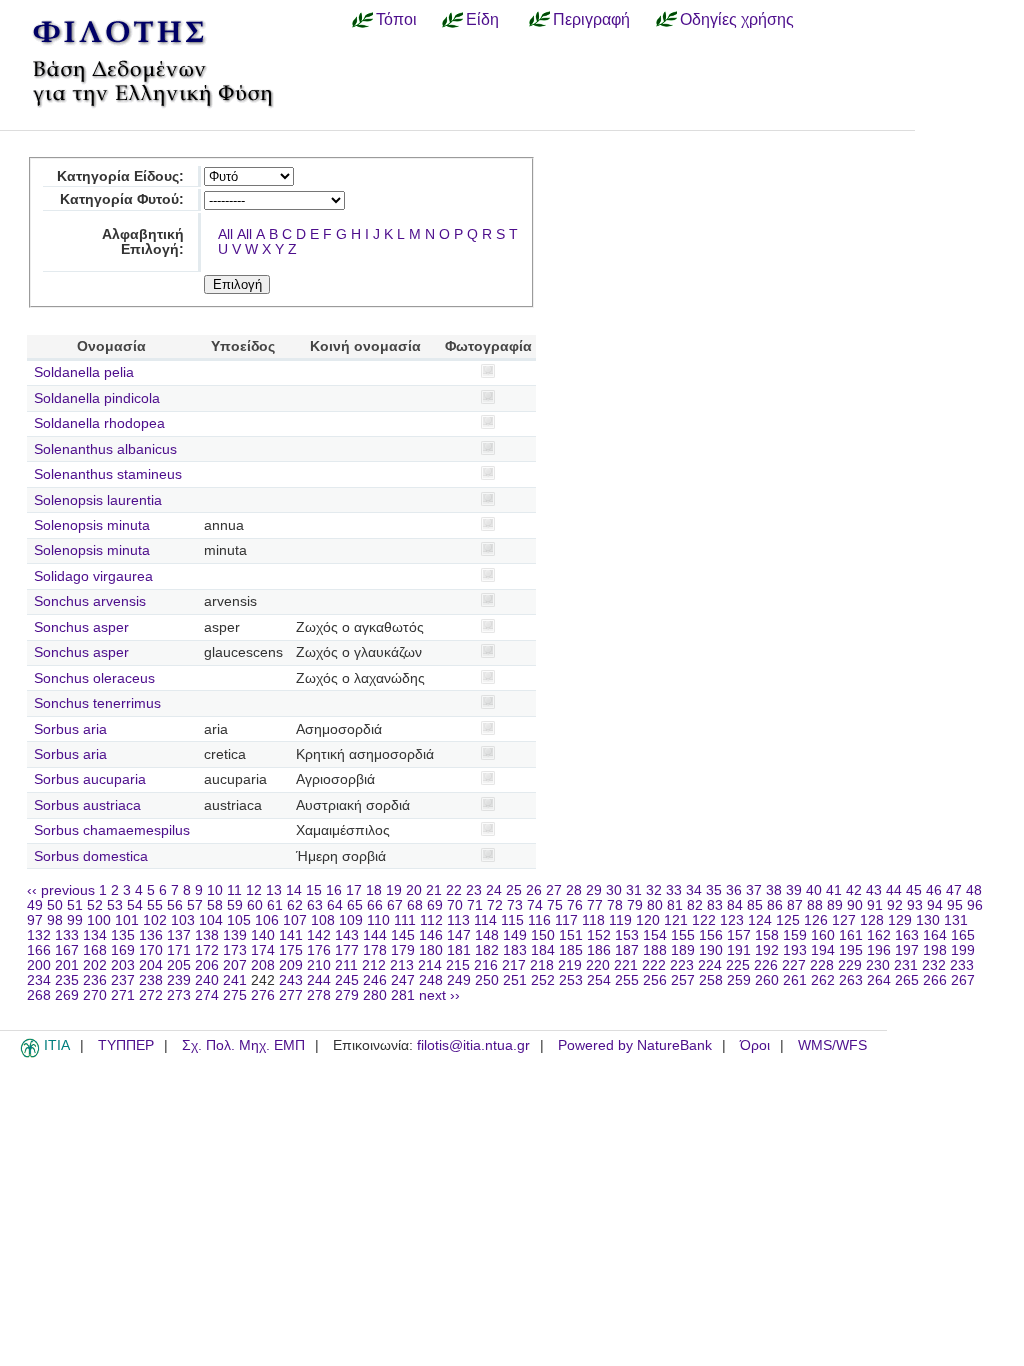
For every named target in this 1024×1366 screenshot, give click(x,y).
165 (963, 935)
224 (710, 965)
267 (963, 980)
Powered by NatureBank (635, 1045)
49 (35, 905)
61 (275, 905)
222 (654, 965)
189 (683, 950)
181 (459, 950)
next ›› (439, 995)
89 (835, 905)
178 (375, 950)
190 (711, 950)
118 (593, 920)
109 (351, 920)
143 (347, 935)
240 (207, 980)
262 (823, 980)
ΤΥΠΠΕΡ (126, 1045)
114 (485, 920)
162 (879, 935)
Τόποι (396, 19)
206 (207, 965)
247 (403, 980)
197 (907, 950)
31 (634, 890)
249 (459, 980)
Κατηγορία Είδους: (120, 176)
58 (215, 905)
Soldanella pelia (84, 372)
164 (935, 935)
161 (851, 935)
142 (319, 935)
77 (595, 905)
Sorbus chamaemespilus (112, 830)
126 (816, 920)
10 (215, 890)
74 (535, 905)
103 (183, 920)
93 (915, 905)
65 (355, 905)
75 (555, 905)
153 (627, 935)
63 (315, 905)
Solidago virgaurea (93, 576)
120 (648, 920)
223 (682, 965)
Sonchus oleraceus (94, 678)
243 (291, 980)
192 (767, 950)
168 (95, 950)
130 (928, 920)
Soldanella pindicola (97, 398)
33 (674, 890)
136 (151, 935)
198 (935, 950)
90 (855, 905)
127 (844, 920)
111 (405, 920)
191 (739, 950)
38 (774, 890)
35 (714, 890)
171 (179, 950)
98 (55, 920)
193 (795, 950)
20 (414, 890)
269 (67, 995)
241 (235, 980)
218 (542, 965)
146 (431, 935)
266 (935, 980)
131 (956, 920)
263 (851, 980)
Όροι (755, 1045)
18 (374, 890)
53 (115, 905)
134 (95, 935)
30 (614, 890)
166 (39, 950)
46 (934, 890)
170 (151, 950)
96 (975, 905)
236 (95, 980)
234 (39, 980)
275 (235, 995)
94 (935, 905)
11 (234, 890)
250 (487, 980)
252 (543, 980)
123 (732, 920)
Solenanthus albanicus (105, 449)
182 (487, 950)
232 (934, 965)
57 (195, 905)
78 (615, 905)
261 (795, 980)
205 (179, 965)
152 (599, 935)
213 (402, 965)
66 (375, 905)
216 (486, 965)
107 (295, 920)
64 (335, 905)
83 (715, 905)
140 (263, 935)
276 (263, 995)
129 (900, 920)
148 (487, 935)
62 (295, 905)
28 (574, 890)
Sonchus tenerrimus (97, 703)
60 (255, 905)
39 (794, 890)
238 (151, 980)
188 (655, 950)
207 (235, 965)
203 (123, 965)
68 (415, 905)
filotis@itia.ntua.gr (473, 1045)
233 (962, 965)
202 (95, 965)
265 (907, 980)
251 (515, 980)
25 (514, 890)
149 (515, 935)
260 (767, 980)
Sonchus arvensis (90, 601)
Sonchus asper (81, 627)
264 (879, 980)
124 (760, 920)
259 (739, 980)
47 (954, 890)
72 (495, 905)
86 (775, 905)
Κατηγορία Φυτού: (122, 199)
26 (534, 890)
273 (179, 995)
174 (263, 950)
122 (704, 920)
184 (543, 950)
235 (67, 980)
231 (906, 965)
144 (375, 935)
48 (974, 890)
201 (67, 965)
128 (872, 920)
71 (475, 905)
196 (879, 950)
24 (494, 890)
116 (539, 920)
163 (907, 935)
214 (430, 965)
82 (695, 905)
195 (851, 950)
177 (347, 950)
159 (795, 935)
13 (274, 890)
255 (627, 980)
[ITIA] (30, 1054)
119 (620, 920)
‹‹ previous (61, 890)
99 (75, 920)
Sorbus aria (70, 729)
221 (626, 965)
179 (403, 950)
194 (823, 950)
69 (435, 905)
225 (738, 965)
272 (151, 995)
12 (254, 890)
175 (291, 950)
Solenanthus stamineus (108, 474)
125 (788, 920)
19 (394, 890)
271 (123, 995)
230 (878, 965)
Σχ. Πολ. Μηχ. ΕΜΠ (243, 1045)
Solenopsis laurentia (98, 500)
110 (378, 920)
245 (347, 980)
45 (914, 890)
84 (735, 905)
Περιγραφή (591, 19)
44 (894, 890)
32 (654, 890)
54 (135, 905)
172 (207, 950)
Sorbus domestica (91, 856)
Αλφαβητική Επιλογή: (143, 242)
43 (874, 890)
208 (263, 965)
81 (675, 905)
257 (683, 980)
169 (123, 950)
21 (434, 890)
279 (347, 995)
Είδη (482, 19)
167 (67, 950)
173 (235, 950)
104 (211, 920)
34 (694, 890)
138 (207, 935)
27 (554, 890)
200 (39, 965)
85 (755, 905)
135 (123, 935)
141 (291, 935)
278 (319, 995)
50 (55, 905)
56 (175, 905)
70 (455, 905)
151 (571, 935)
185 (571, 950)
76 (575, 905)
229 (850, 965)
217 (514, 965)
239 (179, 980)
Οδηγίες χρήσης (737, 19)
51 (75, 905)
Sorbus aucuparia (90, 779)
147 (459, 935)
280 (375, 995)
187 (627, 950)
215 (458, 965)
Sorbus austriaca (87, 805)
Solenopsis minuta (92, 525)
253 (571, 980)
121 (676, 920)
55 (155, 905)
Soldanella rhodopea (99, 423)
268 (39, 995)
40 (814, 890)
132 (39, 935)
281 (403, 995)
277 (291, 995)
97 (35, 920)
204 (151, 965)
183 (515, 950)
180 (431, 950)
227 (794, 965)
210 (319, 965)
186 (599, 950)
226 (766, 965)
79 (635, 905)
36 (734, 890)
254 (599, 980)
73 (515, 905)
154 (655, 935)
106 (267, 920)
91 (875, 905)
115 (512, 920)
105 (239, 920)
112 (431, 920)
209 (291, 965)
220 (598, 965)
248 (431, 980)
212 (374, 965)
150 (543, 935)
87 (795, 905)
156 (711, 935)
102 (155, 920)
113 (458, 920)
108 (323, 920)
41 (834, 890)
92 (895, 905)
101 (127, 920)
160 (823, 935)
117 (566, 920)
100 (99, 920)
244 (319, 980)
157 (739, 935)
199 (963, 950)
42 (854, 890)
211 (346, 965)
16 (334, 890)
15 (314, 890)
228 (822, 965)
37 (754, 890)
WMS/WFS (832, 1045)
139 (235, 935)
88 (815, 905)
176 (319, 950)
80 (655, 905)
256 (655, 980)
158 (767, 935)
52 (95, 905)
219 (570, 965)
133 (67, 935)
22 (454, 890)
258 (711, 980)
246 (375, 980)
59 (235, 905)
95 (955, 905)
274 (207, 995)
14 (294, 890)
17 (354, 890)
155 (683, 935)
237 (123, 980)
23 (474, 890)
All (225, 234)
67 (395, 905)
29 (594, 890)
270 (95, 995)
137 (179, 935)
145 (403, 935)
